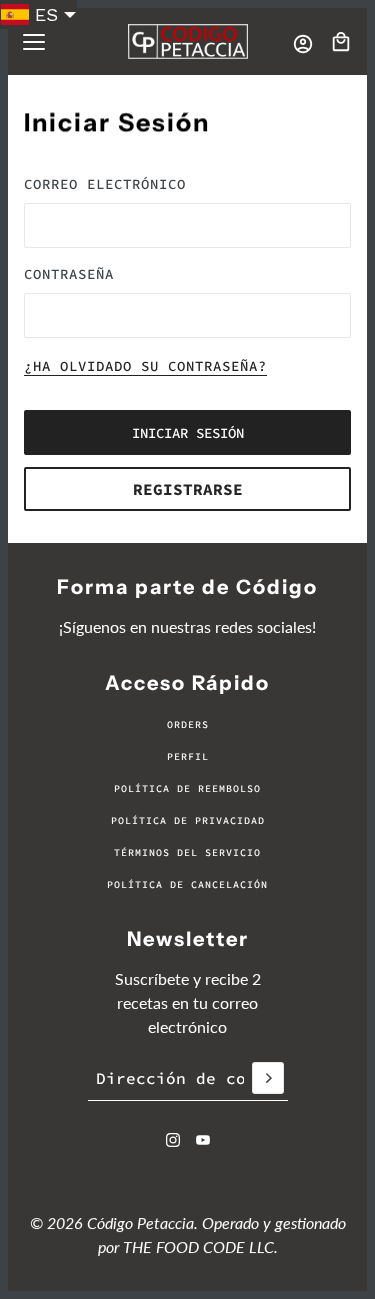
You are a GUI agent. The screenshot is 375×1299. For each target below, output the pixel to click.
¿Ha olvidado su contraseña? (145, 367)
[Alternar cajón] (34, 42)
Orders (188, 724)
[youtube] (203, 1140)
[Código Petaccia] (188, 41)
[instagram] (173, 1140)
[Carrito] (341, 42)
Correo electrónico (105, 184)
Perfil (188, 756)
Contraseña (69, 274)
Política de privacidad (188, 820)
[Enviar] (268, 1078)
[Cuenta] (303, 44)
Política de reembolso (187, 788)
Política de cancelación (187, 884)
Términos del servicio (187, 852)
